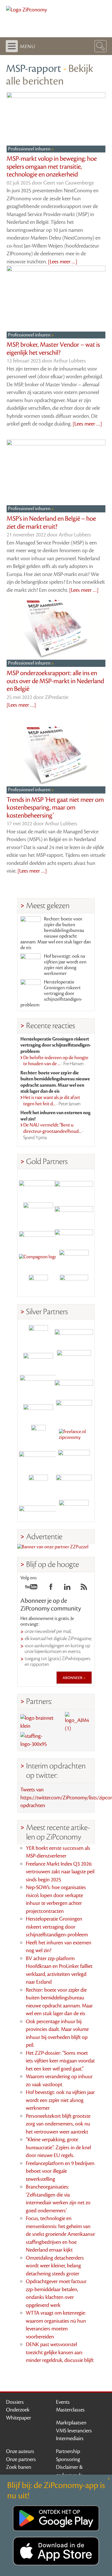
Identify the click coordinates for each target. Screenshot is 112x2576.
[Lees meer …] (63, 262)
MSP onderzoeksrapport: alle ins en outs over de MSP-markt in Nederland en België (55, 681)
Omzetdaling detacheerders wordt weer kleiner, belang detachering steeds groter (55, 2266)
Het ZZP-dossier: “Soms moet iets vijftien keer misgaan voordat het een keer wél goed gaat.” (60, 2061)
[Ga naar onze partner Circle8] (38, 1209)
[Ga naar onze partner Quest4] (38, 1360)
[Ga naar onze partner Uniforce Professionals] (74, 1484)
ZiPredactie (57, 697)
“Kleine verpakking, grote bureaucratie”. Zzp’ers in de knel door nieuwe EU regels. (58, 2147)
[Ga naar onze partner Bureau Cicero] (38, 1484)
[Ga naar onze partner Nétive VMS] (38, 1434)
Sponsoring (68, 2459)
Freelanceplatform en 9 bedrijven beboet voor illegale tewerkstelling (60, 2171)
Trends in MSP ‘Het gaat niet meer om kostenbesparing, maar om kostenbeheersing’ (55, 808)
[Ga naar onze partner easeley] (74, 1335)
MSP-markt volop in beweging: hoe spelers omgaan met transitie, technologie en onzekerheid (52, 167)
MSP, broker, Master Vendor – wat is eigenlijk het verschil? (53, 349)
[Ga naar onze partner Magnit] (38, 1234)
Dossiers (15, 2402)
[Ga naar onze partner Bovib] (74, 1234)
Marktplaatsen (71, 2423)
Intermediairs (70, 2438)
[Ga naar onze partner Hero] (74, 1284)
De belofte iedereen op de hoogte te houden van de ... (56, 1061)
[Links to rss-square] (84, 1588)
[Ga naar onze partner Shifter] (38, 1385)
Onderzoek (18, 2410)
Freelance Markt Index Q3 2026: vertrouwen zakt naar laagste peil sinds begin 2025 (60, 1872)
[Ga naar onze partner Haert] (38, 1410)
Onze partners (21, 2459)
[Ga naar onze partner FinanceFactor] (74, 1185)
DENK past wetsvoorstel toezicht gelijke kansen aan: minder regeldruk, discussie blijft (60, 2352)
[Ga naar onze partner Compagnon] (38, 1259)
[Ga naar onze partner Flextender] (74, 1209)
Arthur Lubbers (70, 361)
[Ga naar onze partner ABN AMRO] (74, 1385)
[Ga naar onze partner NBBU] (38, 1459)
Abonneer (73, 1678)
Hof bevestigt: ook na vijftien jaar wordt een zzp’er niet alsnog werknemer (65, 965)
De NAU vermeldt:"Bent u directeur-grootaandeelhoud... (53, 1131)
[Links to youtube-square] (31, 1588)
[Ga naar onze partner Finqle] (38, 1185)
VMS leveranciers (74, 2431)
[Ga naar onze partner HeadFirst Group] (74, 1259)
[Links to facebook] (51, 1588)
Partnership (68, 2451)
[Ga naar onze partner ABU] (74, 1459)
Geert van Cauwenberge (69, 183)
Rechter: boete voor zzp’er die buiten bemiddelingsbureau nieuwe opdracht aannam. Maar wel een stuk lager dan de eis (56, 933)
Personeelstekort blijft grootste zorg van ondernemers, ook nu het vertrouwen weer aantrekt (58, 2124)
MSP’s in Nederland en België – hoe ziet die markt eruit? (51, 523)
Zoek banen (19, 2467)
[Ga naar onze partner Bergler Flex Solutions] (38, 1509)
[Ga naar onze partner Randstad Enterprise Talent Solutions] (38, 1335)
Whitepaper (19, 2418)
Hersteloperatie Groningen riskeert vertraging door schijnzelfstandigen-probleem (51, 994)
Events (63, 2402)
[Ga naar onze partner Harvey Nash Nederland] (38, 1284)
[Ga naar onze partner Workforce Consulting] (74, 1360)
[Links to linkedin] (67, 1588)
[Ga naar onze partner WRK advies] (74, 1509)
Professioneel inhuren (30, 149)
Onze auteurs (20, 2451)
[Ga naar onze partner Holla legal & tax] (74, 1410)
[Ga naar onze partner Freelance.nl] (74, 1434)
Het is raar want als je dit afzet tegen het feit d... (52, 1101)
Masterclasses (70, 2410)
